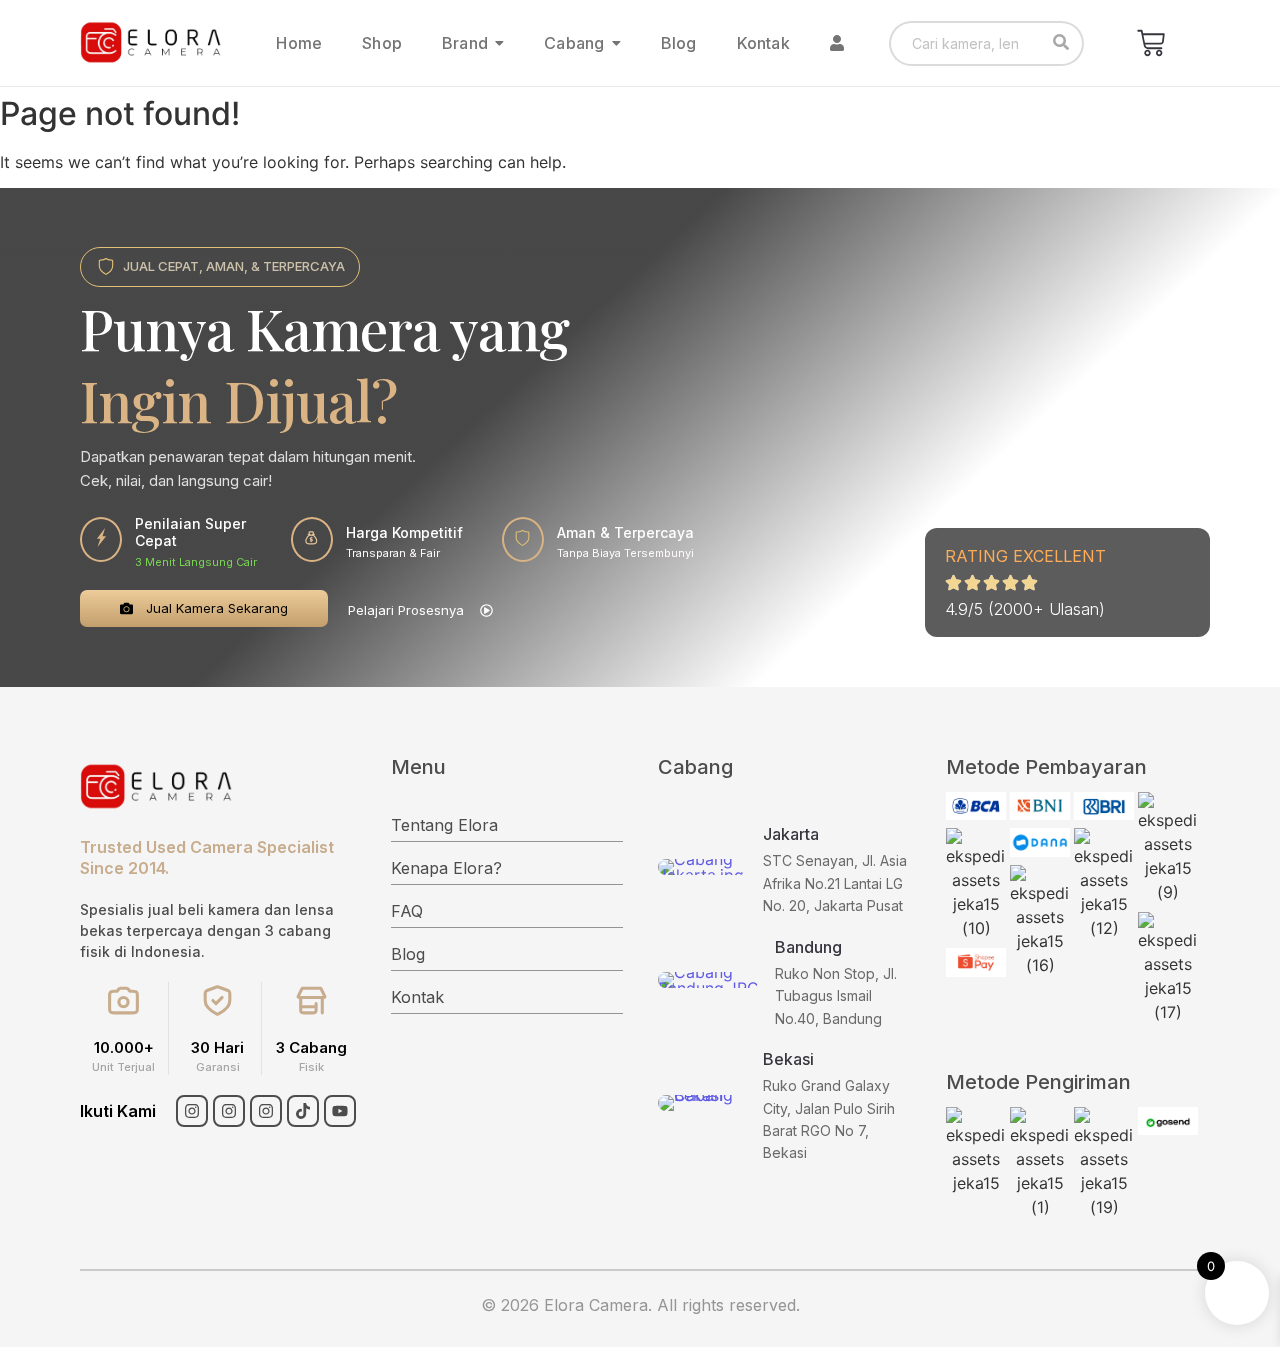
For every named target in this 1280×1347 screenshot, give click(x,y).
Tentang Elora (444, 825)
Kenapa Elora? (446, 868)
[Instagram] (192, 1111)
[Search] (1061, 43)
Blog (408, 954)
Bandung (808, 947)
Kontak (417, 997)
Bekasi (788, 1059)
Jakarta (791, 834)
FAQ (407, 911)
